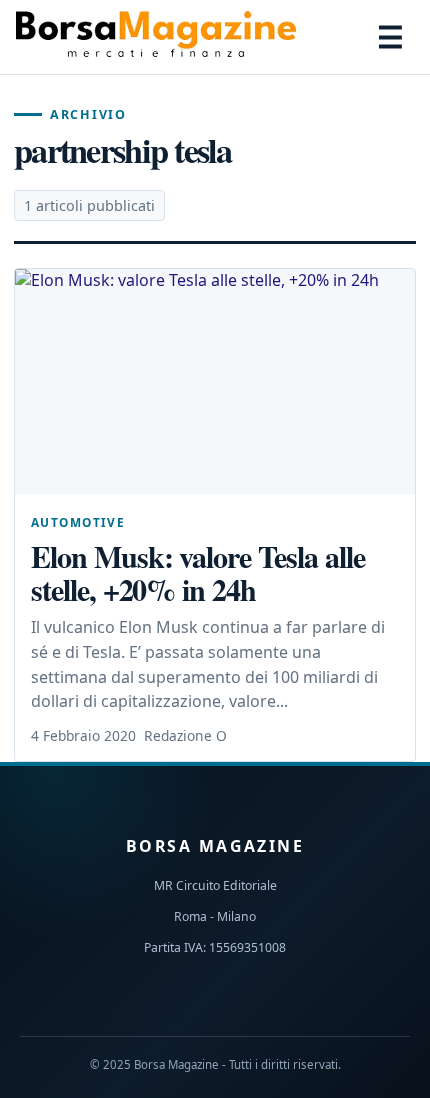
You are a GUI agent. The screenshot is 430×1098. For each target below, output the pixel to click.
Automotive (78, 522)
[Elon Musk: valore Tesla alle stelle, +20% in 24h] (215, 381)
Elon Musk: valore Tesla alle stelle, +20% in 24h (198, 572)
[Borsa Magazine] (156, 37)
